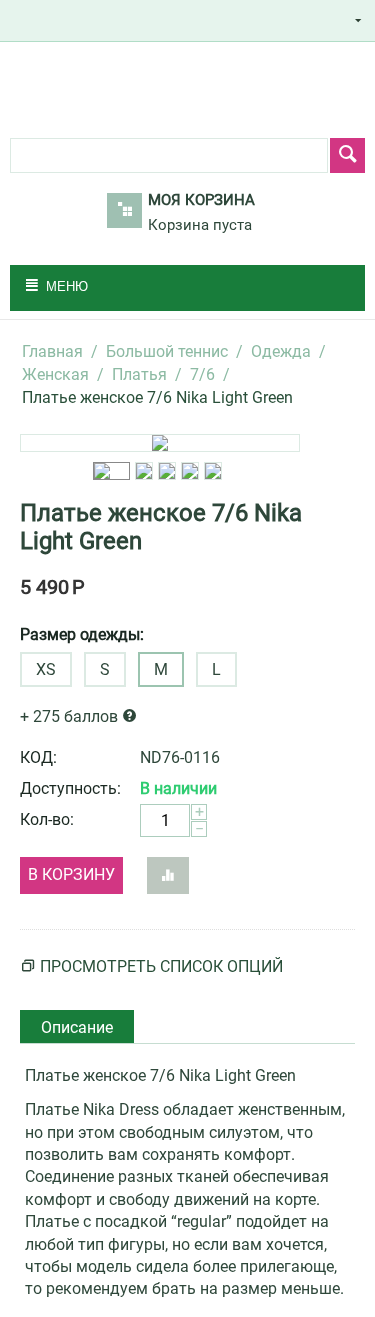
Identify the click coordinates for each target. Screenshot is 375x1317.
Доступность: (70, 788)
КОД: (38, 757)
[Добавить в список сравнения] (168, 875)
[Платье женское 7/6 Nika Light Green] (160, 443)
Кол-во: (47, 819)
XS (46, 669)
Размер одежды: (82, 634)
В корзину (71, 874)
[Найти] (347, 155)
